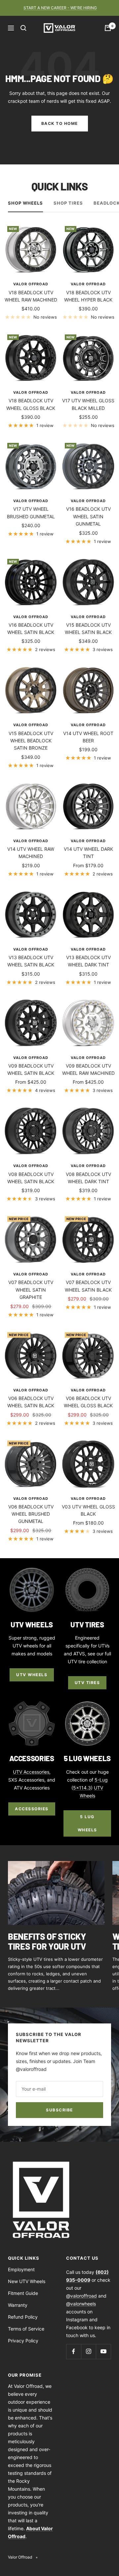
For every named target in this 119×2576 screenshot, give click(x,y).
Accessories (32, 1809)
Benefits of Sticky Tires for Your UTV (47, 1941)
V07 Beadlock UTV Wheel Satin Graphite (31, 1290)
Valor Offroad (31, 284)
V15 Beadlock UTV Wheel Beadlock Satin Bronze (31, 741)
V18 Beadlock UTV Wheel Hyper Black (88, 296)
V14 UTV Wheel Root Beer (88, 737)
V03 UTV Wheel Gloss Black (88, 1510)
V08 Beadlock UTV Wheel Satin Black (31, 1178)
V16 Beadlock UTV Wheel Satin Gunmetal (88, 516)
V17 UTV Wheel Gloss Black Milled (88, 404)
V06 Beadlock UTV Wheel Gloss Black (88, 1402)
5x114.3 (82, 1788)
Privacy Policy (23, 2341)
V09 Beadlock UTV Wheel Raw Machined (88, 1069)
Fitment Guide (23, 2293)
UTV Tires (87, 1683)
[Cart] (108, 28)
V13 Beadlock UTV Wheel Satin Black (31, 961)
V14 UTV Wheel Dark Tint (88, 853)
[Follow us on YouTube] (103, 2351)
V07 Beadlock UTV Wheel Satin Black (88, 1286)
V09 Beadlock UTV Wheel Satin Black (31, 1069)
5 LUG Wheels (87, 1823)
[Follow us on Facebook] (74, 2351)
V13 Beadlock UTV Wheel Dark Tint (88, 961)
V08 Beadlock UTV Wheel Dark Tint (88, 1178)
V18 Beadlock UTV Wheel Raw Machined (31, 296)
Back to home (60, 123)
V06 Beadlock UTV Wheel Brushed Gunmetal (31, 1514)
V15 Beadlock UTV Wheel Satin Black (88, 629)
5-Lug (101, 1780)
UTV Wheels (32, 1675)
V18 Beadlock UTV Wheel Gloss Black (31, 404)
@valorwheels (81, 2304)
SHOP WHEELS (25, 203)
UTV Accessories (31, 1772)
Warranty (18, 2305)
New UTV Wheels (27, 2281)
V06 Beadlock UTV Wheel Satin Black (31, 1402)
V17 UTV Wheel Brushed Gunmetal (31, 513)
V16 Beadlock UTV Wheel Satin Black (31, 629)
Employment (21, 2269)
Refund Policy (23, 2317)
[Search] (23, 28)
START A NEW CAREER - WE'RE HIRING (60, 8)
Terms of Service (26, 2329)
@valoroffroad (81, 2296)
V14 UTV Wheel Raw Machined (31, 853)
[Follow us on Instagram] (88, 2351)
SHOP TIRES (68, 203)
